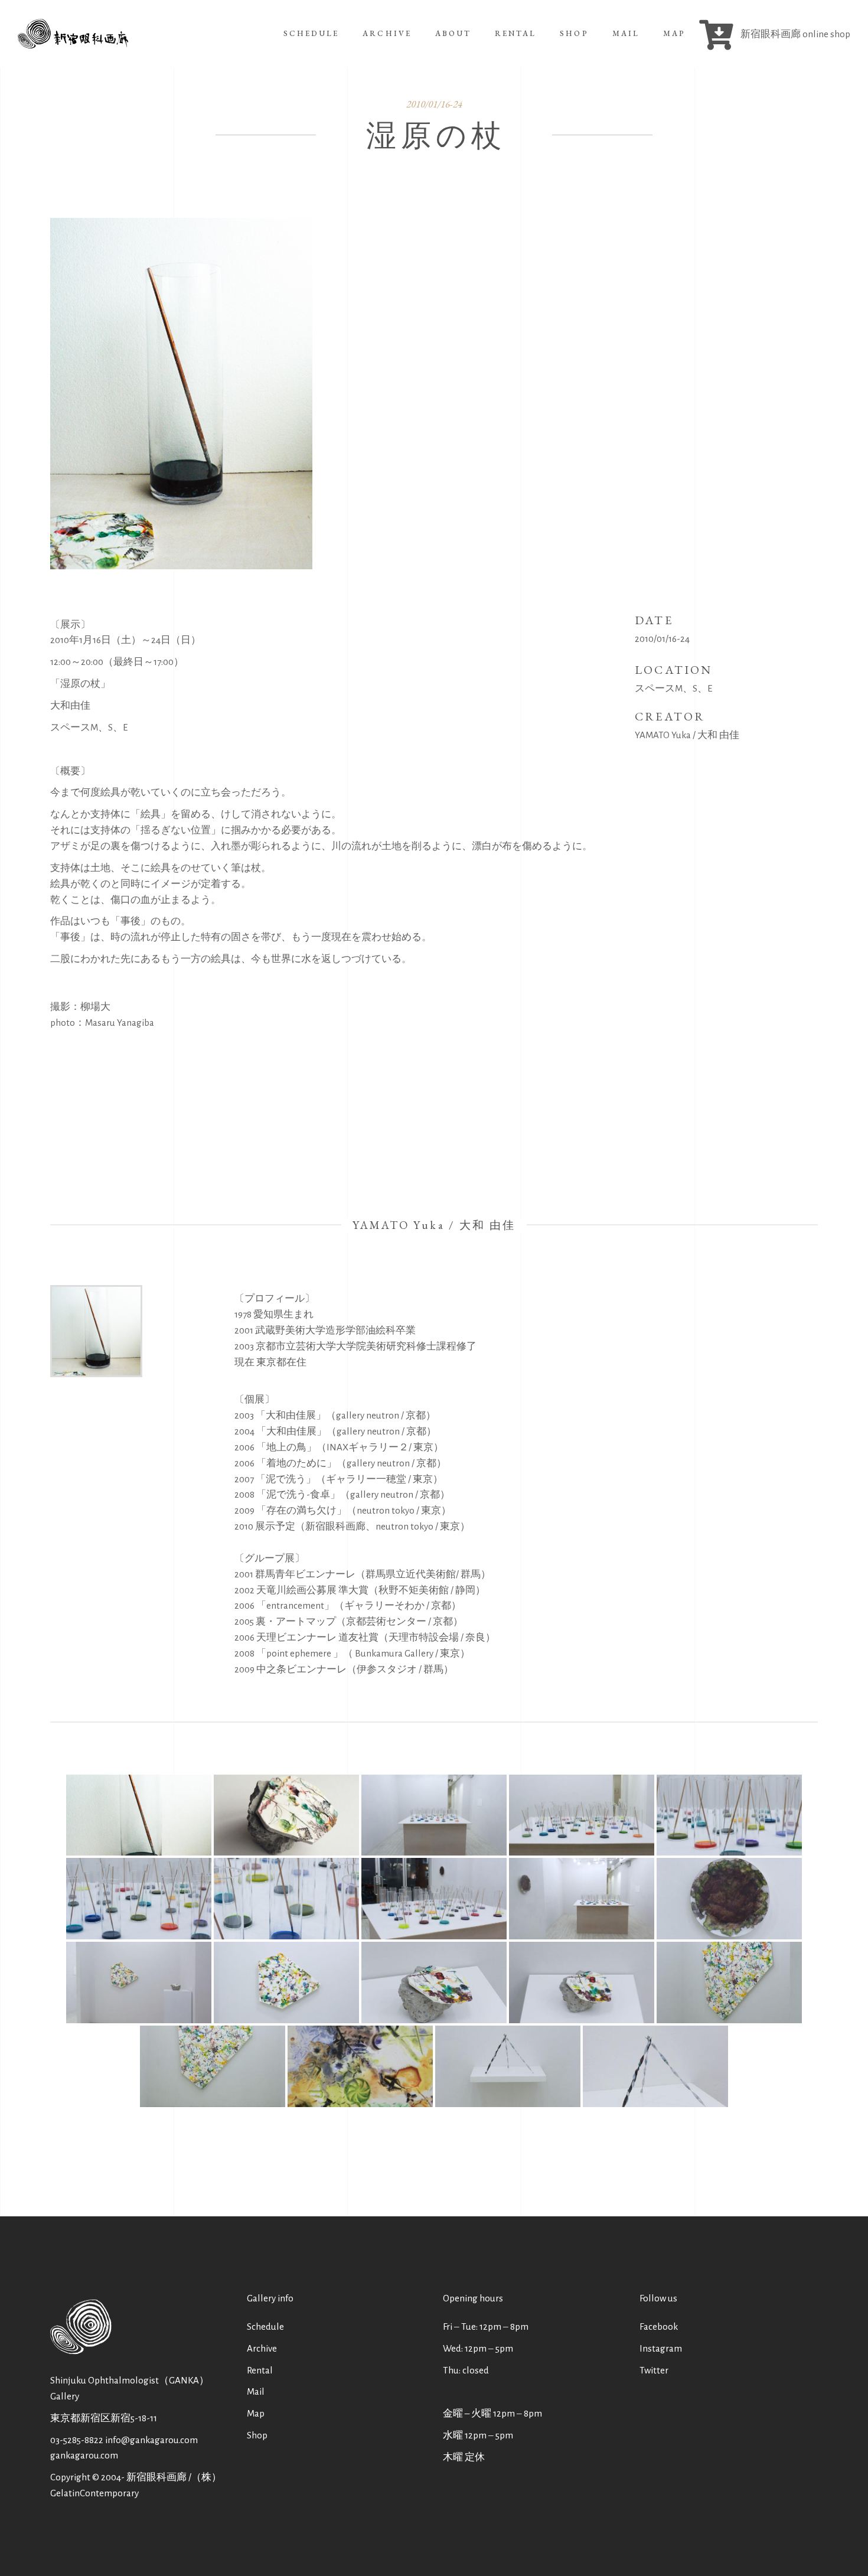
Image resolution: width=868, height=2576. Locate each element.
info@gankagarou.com (151, 2440)
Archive (262, 2348)
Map (256, 2413)
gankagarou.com (84, 2455)
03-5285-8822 (77, 2440)
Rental (260, 2370)
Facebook (659, 2326)
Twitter (654, 2370)
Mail (256, 2391)
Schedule (265, 2326)
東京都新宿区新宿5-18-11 (104, 2418)
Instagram (661, 2348)
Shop (257, 2435)
